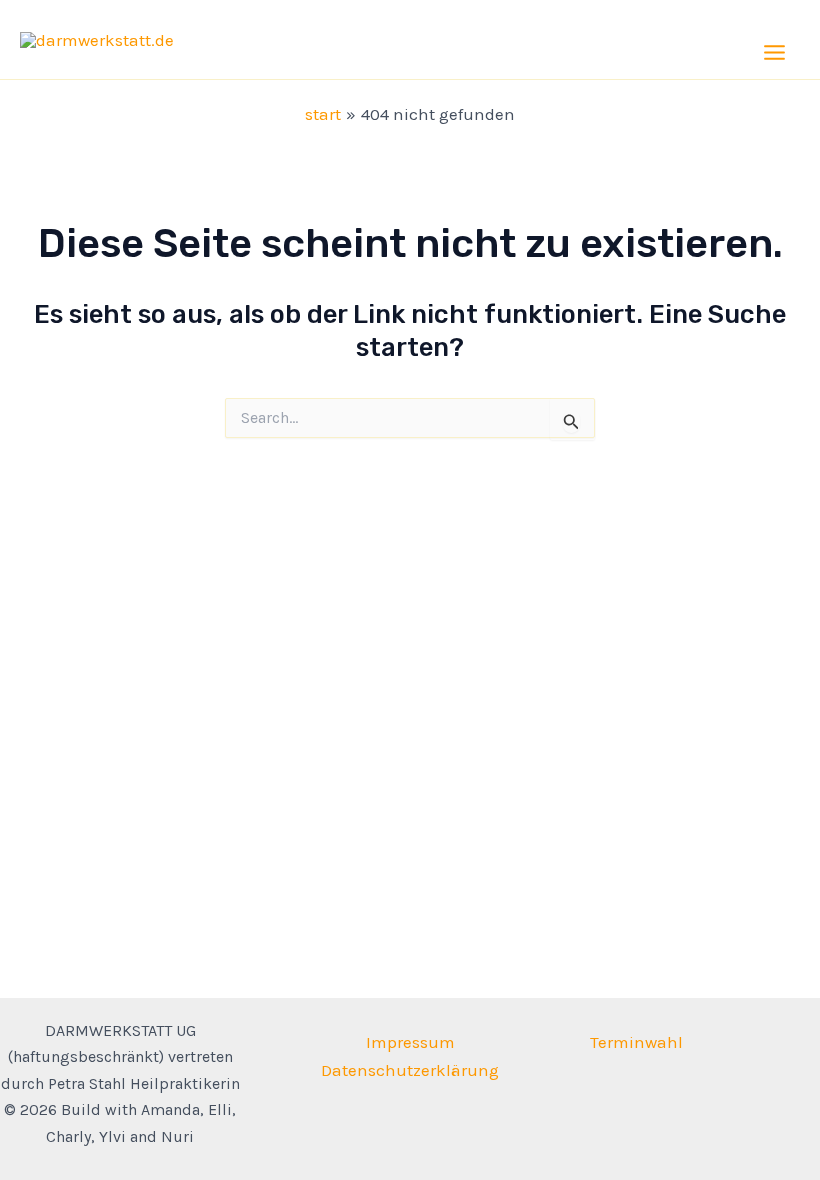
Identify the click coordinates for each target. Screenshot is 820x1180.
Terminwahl (636, 1042)
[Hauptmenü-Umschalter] (775, 52)
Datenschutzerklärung (410, 1070)
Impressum (410, 1042)
